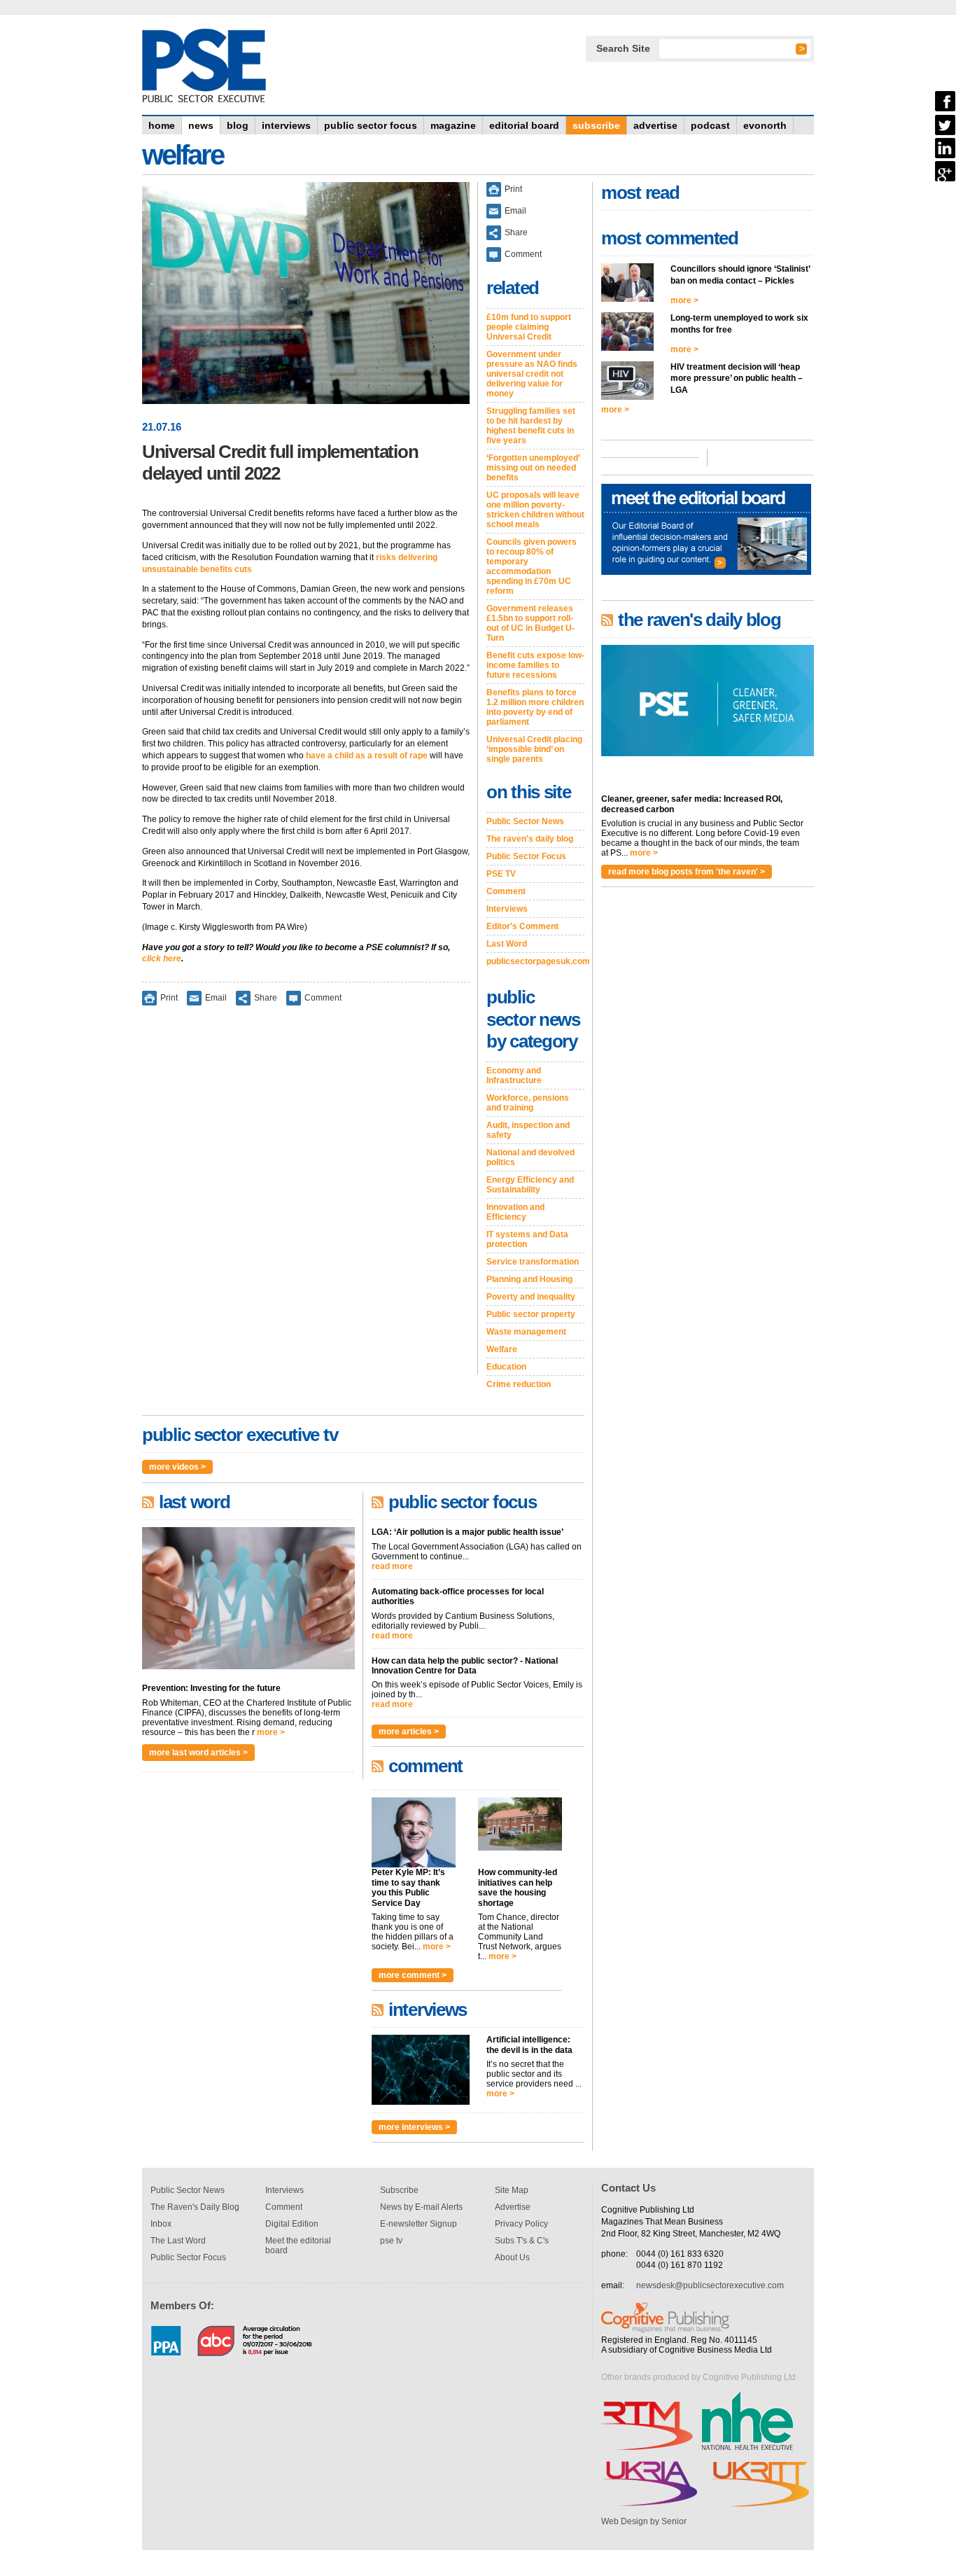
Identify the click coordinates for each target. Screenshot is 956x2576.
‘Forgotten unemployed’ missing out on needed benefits (533, 468)
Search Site (623, 48)
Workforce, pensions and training (528, 1103)
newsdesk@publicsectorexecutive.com (710, 2285)
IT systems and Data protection (527, 1239)
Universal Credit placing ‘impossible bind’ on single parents (534, 749)
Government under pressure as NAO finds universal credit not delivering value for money (532, 374)
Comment (323, 998)
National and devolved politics (530, 1157)
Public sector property (531, 1314)
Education (506, 1367)
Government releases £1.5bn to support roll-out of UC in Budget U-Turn (530, 623)
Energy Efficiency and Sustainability (530, 1185)
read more (392, 1566)
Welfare (502, 1349)
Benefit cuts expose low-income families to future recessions (535, 665)
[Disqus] (306, 1199)
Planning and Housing (529, 1279)
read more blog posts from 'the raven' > (687, 872)
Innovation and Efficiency (515, 1212)
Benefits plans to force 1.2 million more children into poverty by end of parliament (535, 707)
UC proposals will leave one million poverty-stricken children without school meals (535, 510)
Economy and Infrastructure (514, 1075)
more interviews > (414, 2127)
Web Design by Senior (644, 2521)
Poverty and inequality (531, 1297)
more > (271, 1732)
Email (216, 998)
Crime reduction (519, 1384)
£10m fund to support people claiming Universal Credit (529, 327)
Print (169, 998)
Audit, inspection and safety (528, 1130)
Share (266, 998)
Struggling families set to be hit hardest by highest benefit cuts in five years (531, 426)
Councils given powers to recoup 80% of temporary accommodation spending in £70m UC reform (532, 566)
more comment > (413, 1975)
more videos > (177, 1467)
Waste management (526, 1332)
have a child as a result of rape (367, 756)
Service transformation (533, 1262)
